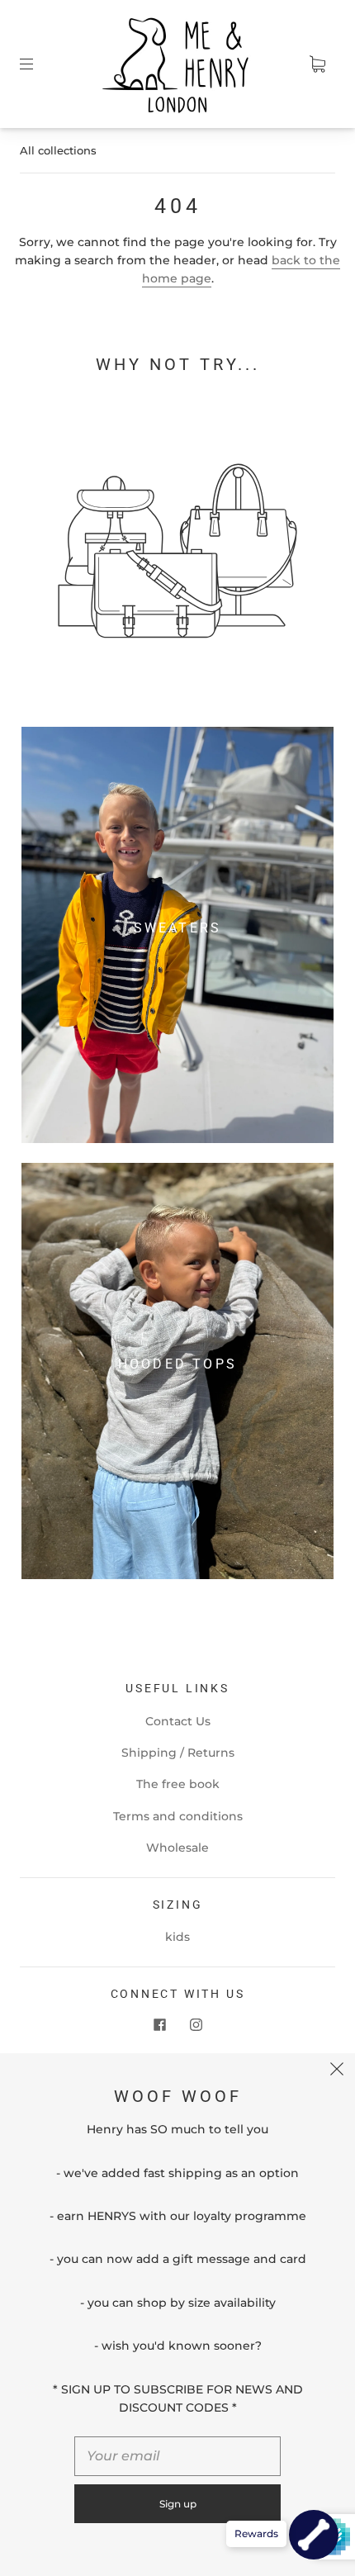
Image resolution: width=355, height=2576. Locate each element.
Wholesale (177, 1848)
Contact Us (178, 1721)
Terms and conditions (178, 1816)
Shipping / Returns (178, 1753)
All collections (58, 150)
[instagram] (196, 2024)
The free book (178, 1784)
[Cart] (317, 64)
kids (177, 1937)
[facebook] (159, 2024)
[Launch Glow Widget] (314, 2535)
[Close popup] (337, 2071)
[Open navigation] (38, 64)
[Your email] (177, 2456)
